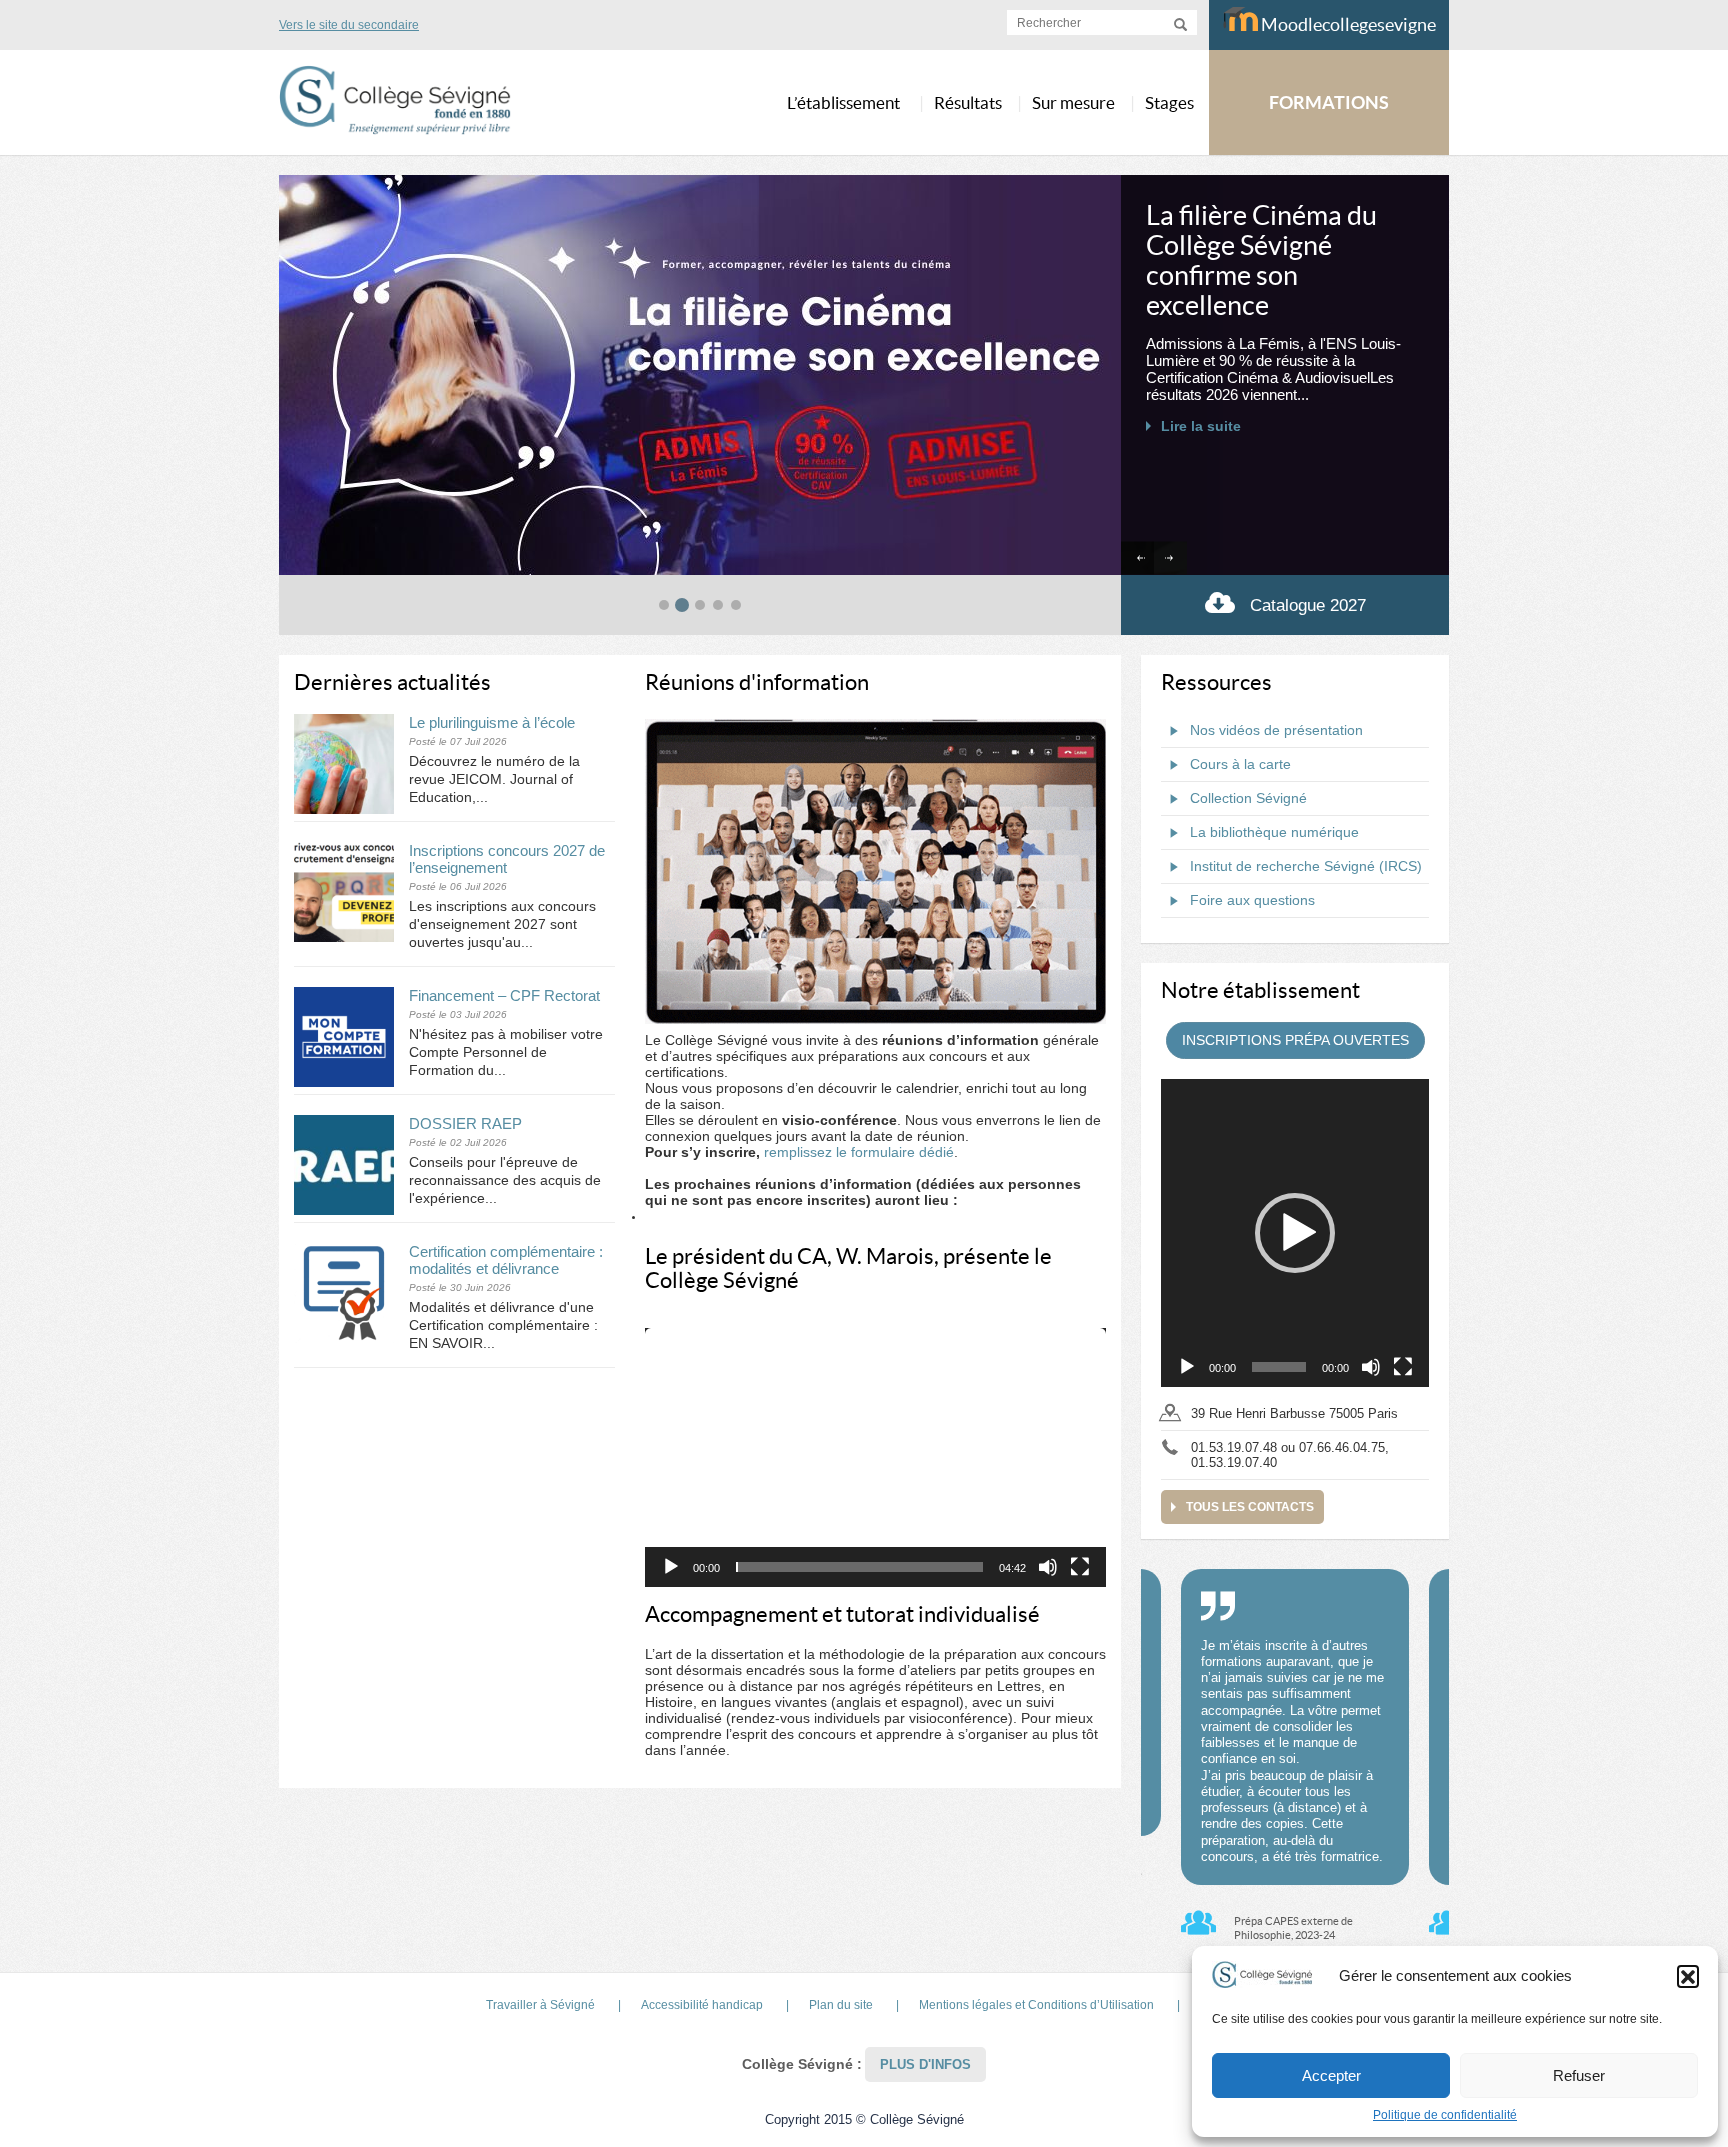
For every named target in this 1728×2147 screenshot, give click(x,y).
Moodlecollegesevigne (1347, 24)
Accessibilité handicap (702, 2005)
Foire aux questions (1252, 900)
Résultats (968, 102)
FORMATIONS (1329, 102)
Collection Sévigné (1248, 798)
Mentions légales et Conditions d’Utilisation (1036, 2005)
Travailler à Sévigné (540, 2005)
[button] (1688, 1976)
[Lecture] (671, 1567)
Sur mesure (1073, 102)
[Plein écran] (1080, 1567)
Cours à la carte (1240, 764)
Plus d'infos (925, 2064)
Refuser (1579, 2075)
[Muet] (1048, 1567)
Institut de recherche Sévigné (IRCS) (1306, 866)
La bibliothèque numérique (1274, 832)
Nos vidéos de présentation (1276, 730)
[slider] (859, 1567)
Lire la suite (1201, 366)
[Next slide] (1170, 558)
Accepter (1331, 2075)
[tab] (664, 605)
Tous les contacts (1250, 1507)
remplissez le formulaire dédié (859, 1152)
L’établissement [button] (843, 102)
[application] (875, 1458)
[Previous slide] (1137, 558)
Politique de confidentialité (1445, 2115)
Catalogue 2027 (1308, 605)
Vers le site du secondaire (349, 25)
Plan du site (841, 2005)
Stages (1169, 102)
